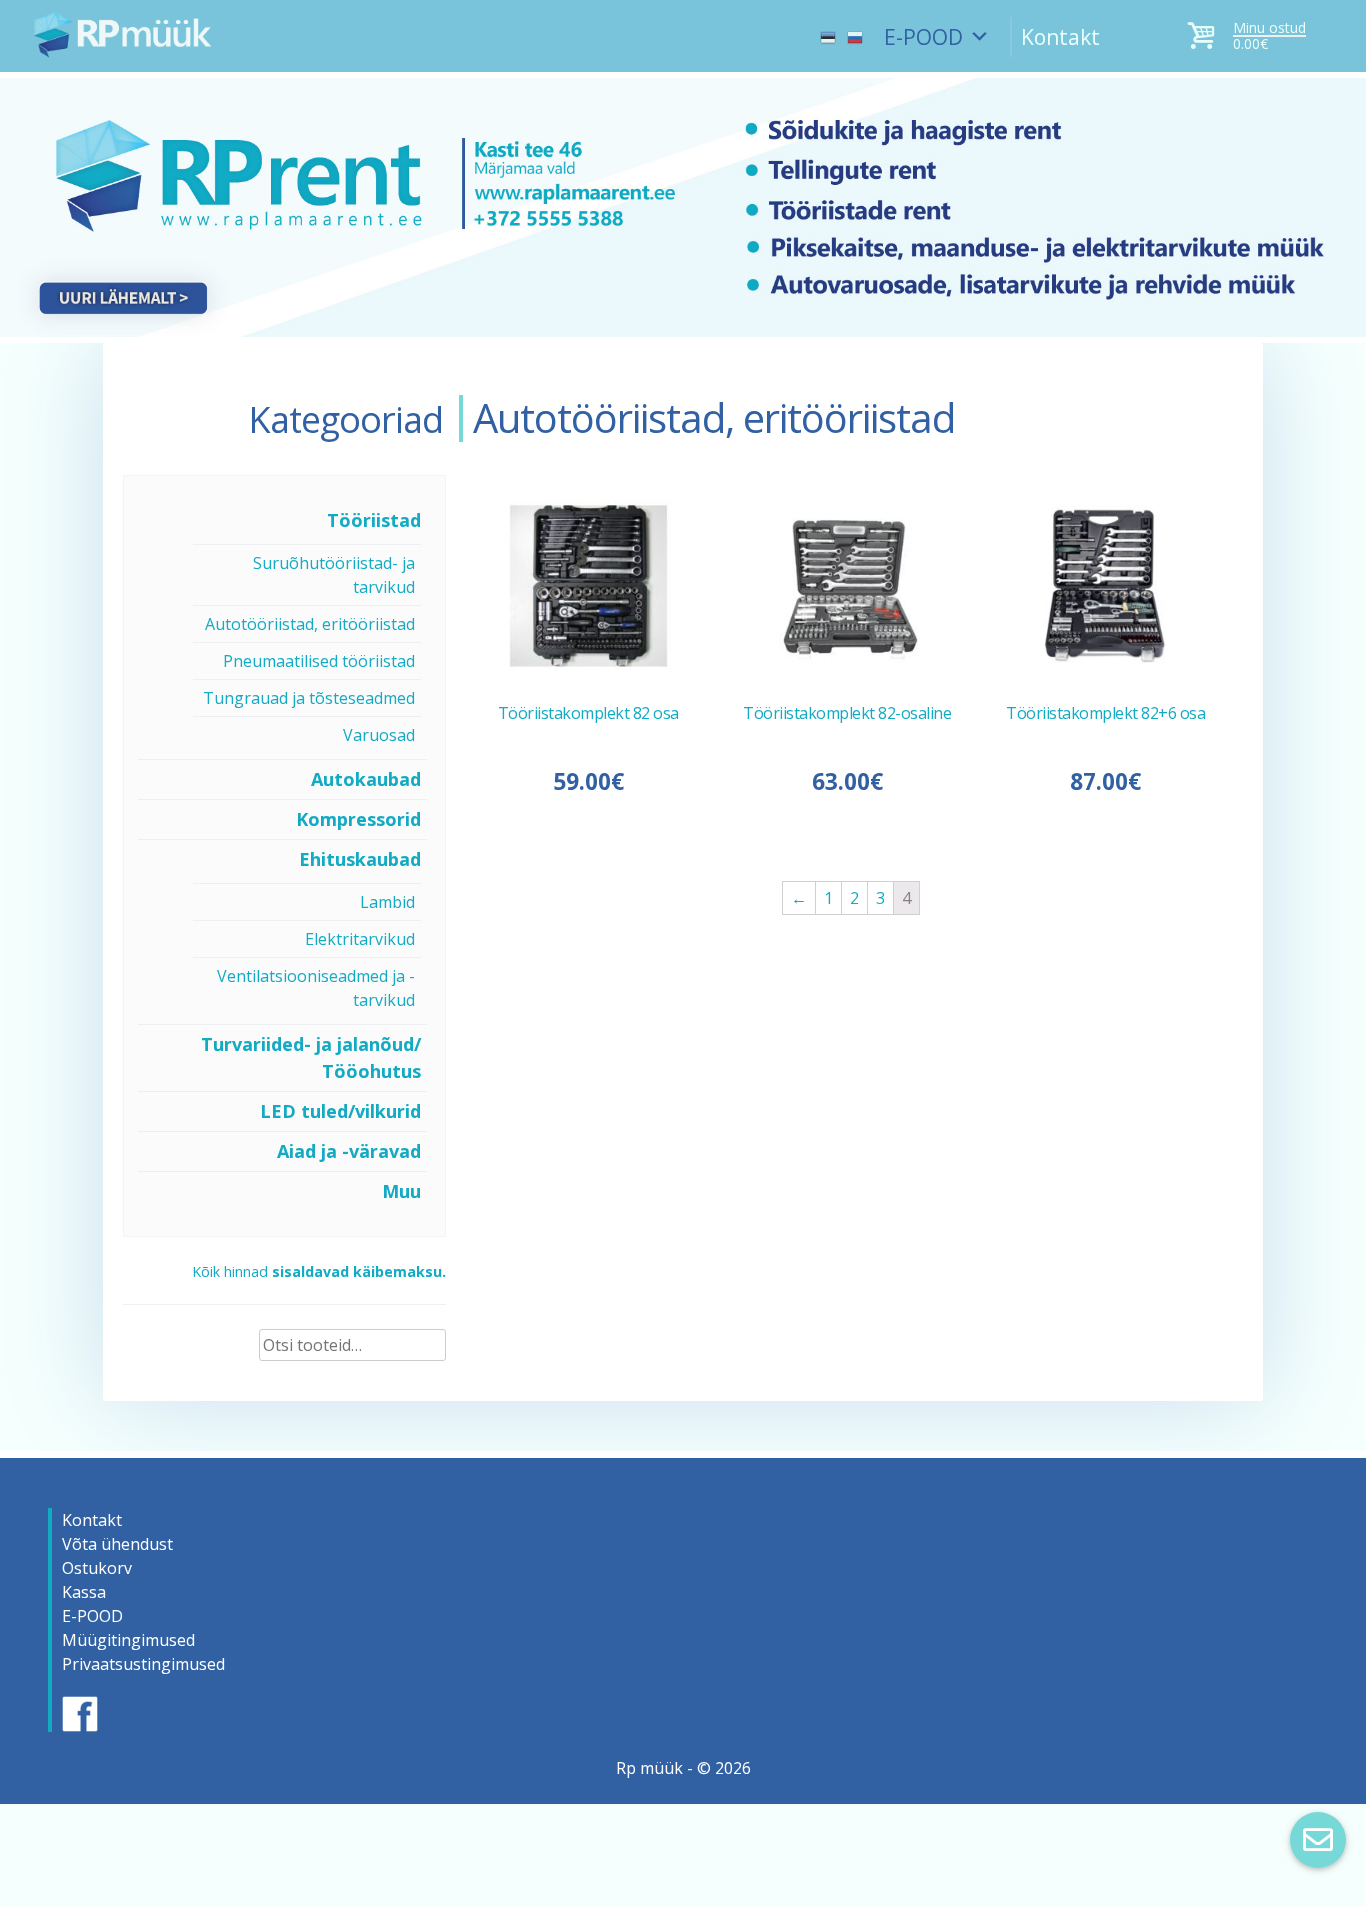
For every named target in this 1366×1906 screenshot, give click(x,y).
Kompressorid (358, 819)
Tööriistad (374, 520)
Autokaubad (366, 779)
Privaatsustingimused (143, 1664)
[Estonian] (828, 28)
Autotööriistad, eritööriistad (310, 624)
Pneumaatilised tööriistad (319, 661)
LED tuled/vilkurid (340, 1111)
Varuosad (379, 735)
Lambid (387, 902)
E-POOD (923, 37)
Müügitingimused (128, 1640)
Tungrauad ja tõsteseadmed (309, 698)
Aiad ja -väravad (349, 1151)
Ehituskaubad (360, 859)
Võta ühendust (117, 1544)
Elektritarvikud (360, 939)
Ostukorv (97, 1568)
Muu (401, 1191)
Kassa (84, 1592)
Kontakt (1060, 37)
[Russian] (855, 28)
